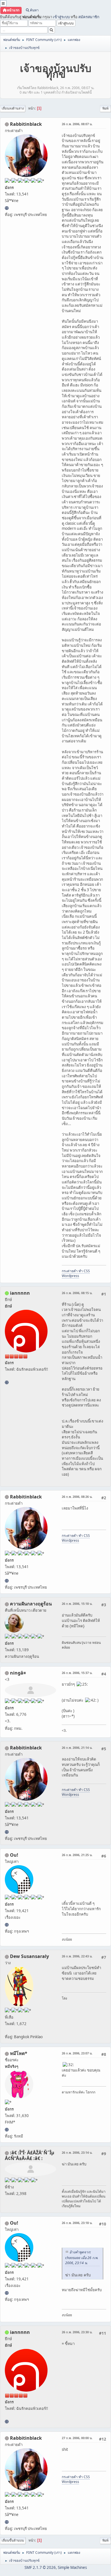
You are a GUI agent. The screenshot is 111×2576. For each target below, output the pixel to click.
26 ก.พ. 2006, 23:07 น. (77, 2053)
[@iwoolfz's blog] (7, 1925)
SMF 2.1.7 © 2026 (40, 2567)
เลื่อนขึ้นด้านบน (13, 2540)
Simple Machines (72, 2567)
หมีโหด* (19, 2053)
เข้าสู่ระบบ (61, 17)
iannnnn (20, 1293)
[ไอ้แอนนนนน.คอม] (7, 1382)
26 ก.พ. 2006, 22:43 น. (77, 1956)
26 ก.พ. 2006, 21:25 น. (77, 1855)
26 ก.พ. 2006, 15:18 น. (77, 1604)
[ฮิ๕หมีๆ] (7, 2130)
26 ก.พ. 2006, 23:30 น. (77, 2332)
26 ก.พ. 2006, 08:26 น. (77, 1497)
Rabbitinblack (26, 124)
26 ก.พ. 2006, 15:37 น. (77, 1673)
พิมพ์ (105, 108)
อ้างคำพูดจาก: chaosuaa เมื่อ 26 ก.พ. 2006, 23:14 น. (82, 2257)
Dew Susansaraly (29, 1956)
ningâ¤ (18, 1673)
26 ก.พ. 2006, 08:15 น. (77, 1293)
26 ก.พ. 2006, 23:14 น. (77, 2152)
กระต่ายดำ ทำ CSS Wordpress (76, 1273)
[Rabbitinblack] (7, 208)
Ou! (14, 1855)
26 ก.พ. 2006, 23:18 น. (77, 2223)
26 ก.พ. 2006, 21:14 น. (77, 1748)
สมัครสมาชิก (89, 17)
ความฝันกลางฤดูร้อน (31, 1604)
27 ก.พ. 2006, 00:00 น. (77, 2438)
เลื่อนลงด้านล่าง (13, 108)
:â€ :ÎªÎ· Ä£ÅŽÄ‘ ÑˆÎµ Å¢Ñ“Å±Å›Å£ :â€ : (30, 2155)
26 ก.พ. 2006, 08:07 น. (77, 124)
